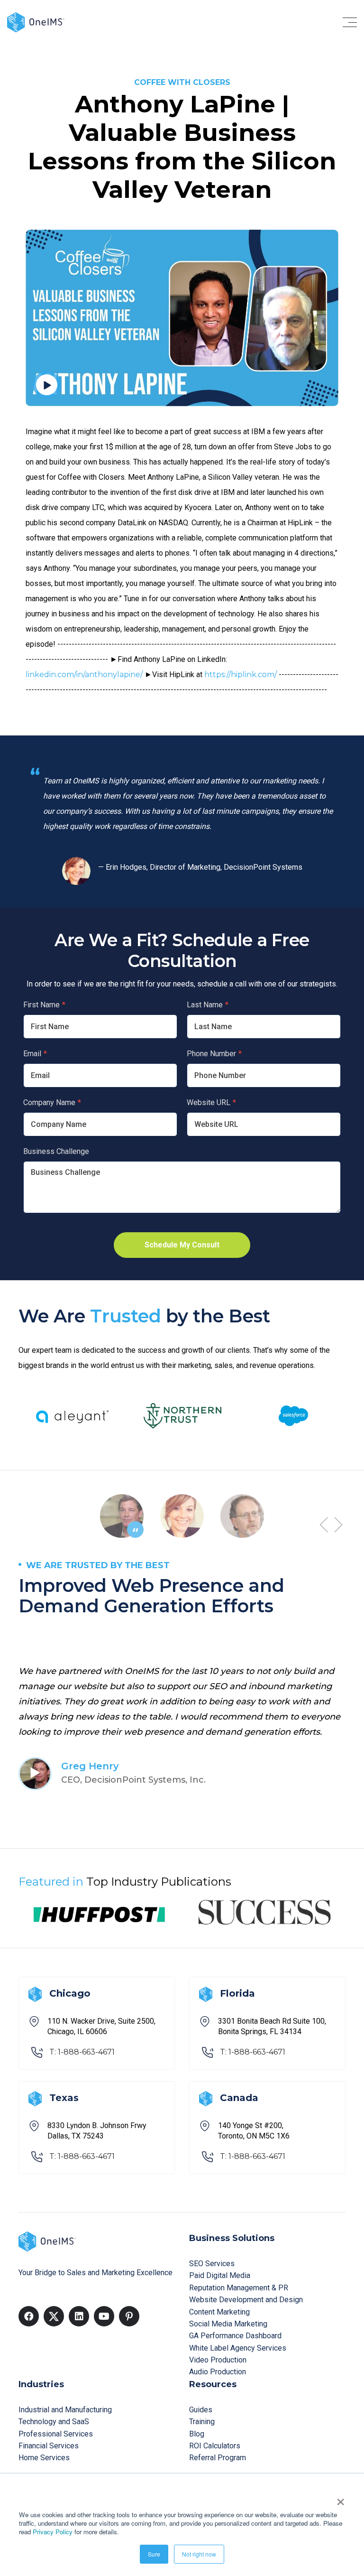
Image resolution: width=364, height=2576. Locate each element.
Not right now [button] (199, 2554)
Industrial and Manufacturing (65, 2410)
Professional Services (56, 2434)
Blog (197, 2434)
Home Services (44, 2458)
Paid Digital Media (220, 2275)
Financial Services (49, 2446)
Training (202, 2422)
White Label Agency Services (238, 2348)
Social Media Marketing (228, 2324)
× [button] (341, 2499)
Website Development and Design (246, 2300)
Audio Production (218, 2372)
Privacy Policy (53, 2532)
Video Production (218, 2360)
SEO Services (212, 2264)
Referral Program (218, 2458)
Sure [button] (154, 2554)
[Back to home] (36, 22)
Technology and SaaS (54, 2422)
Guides (201, 2410)
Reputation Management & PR (239, 2288)
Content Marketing (219, 2312)
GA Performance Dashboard (235, 2336)
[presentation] (324, 1525)
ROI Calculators (215, 2446)
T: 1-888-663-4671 (82, 2052)
